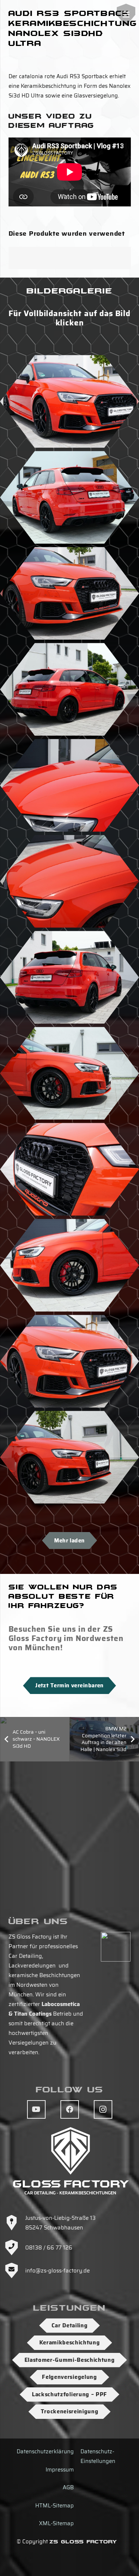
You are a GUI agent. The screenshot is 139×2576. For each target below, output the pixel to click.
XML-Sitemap (56, 2523)
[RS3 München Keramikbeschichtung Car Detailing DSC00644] (69, 497)
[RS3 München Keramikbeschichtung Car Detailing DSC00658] (69, 1073)
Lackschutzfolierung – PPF (69, 2394)
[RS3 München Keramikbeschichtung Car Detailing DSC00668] (69, 1361)
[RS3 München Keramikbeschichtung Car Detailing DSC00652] (69, 593)
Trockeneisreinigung (70, 2411)
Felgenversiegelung (69, 2377)
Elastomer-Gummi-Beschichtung (70, 2360)
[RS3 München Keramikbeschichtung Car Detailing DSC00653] (69, 401)
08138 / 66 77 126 (49, 2248)
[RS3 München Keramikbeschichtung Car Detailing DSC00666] (69, 1169)
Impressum (60, 2470)
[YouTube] (36, 2109)
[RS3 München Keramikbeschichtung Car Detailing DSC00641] (69, 689)
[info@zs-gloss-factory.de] (15, 2271)
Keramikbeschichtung (70, 2343)
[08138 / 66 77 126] (15, 2248)
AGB (68, 2487)
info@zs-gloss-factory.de (57, 2271)
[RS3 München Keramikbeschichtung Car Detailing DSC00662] (69, 1265)
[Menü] (126, 15)
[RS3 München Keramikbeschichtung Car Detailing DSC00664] (69, 881)
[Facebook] (70, 2109)
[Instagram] (103, 2109)
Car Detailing (70, 2325)
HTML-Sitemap (54, 2506)
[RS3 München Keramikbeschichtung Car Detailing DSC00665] (69, 785)
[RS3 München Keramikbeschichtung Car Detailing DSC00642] (69, 977)
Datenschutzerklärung (45, 2451)
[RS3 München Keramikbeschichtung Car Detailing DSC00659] (69, 1457)
